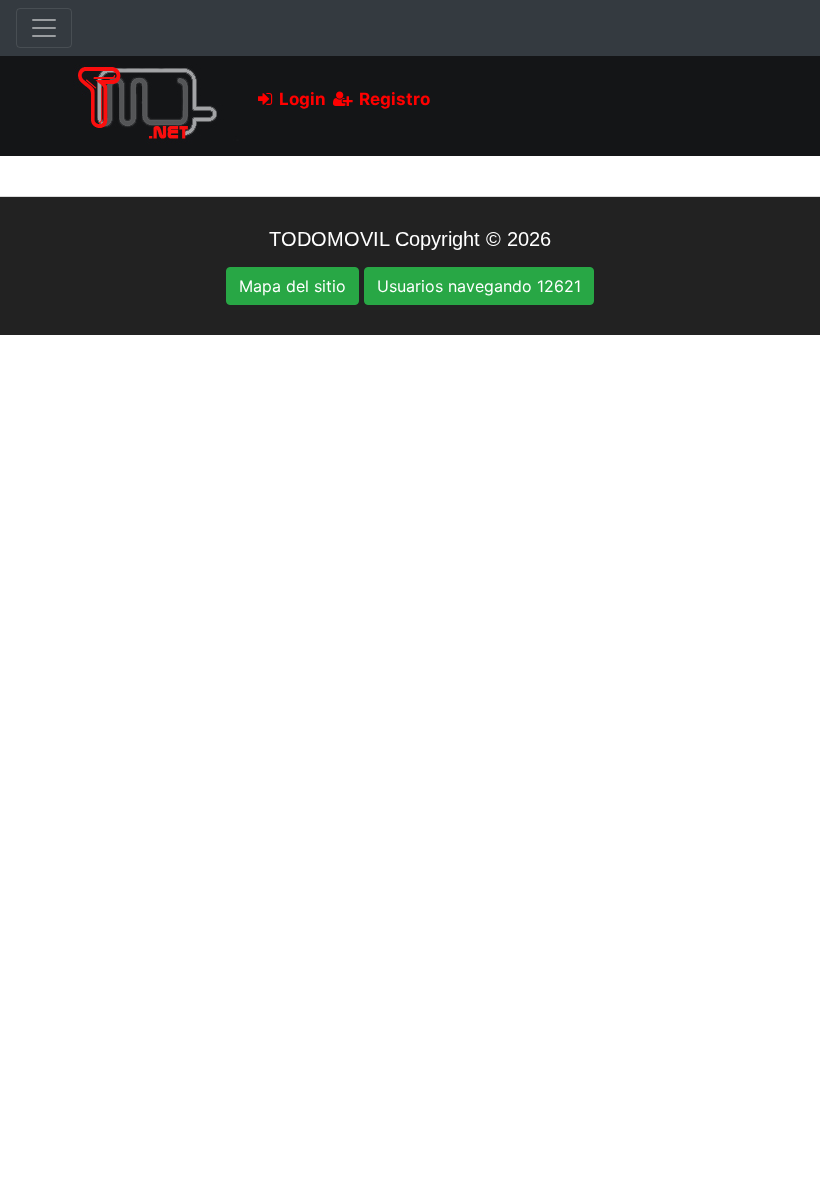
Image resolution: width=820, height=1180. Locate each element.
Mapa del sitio (292, 286)
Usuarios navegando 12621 (479, 286)
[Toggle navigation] (44, 28)
